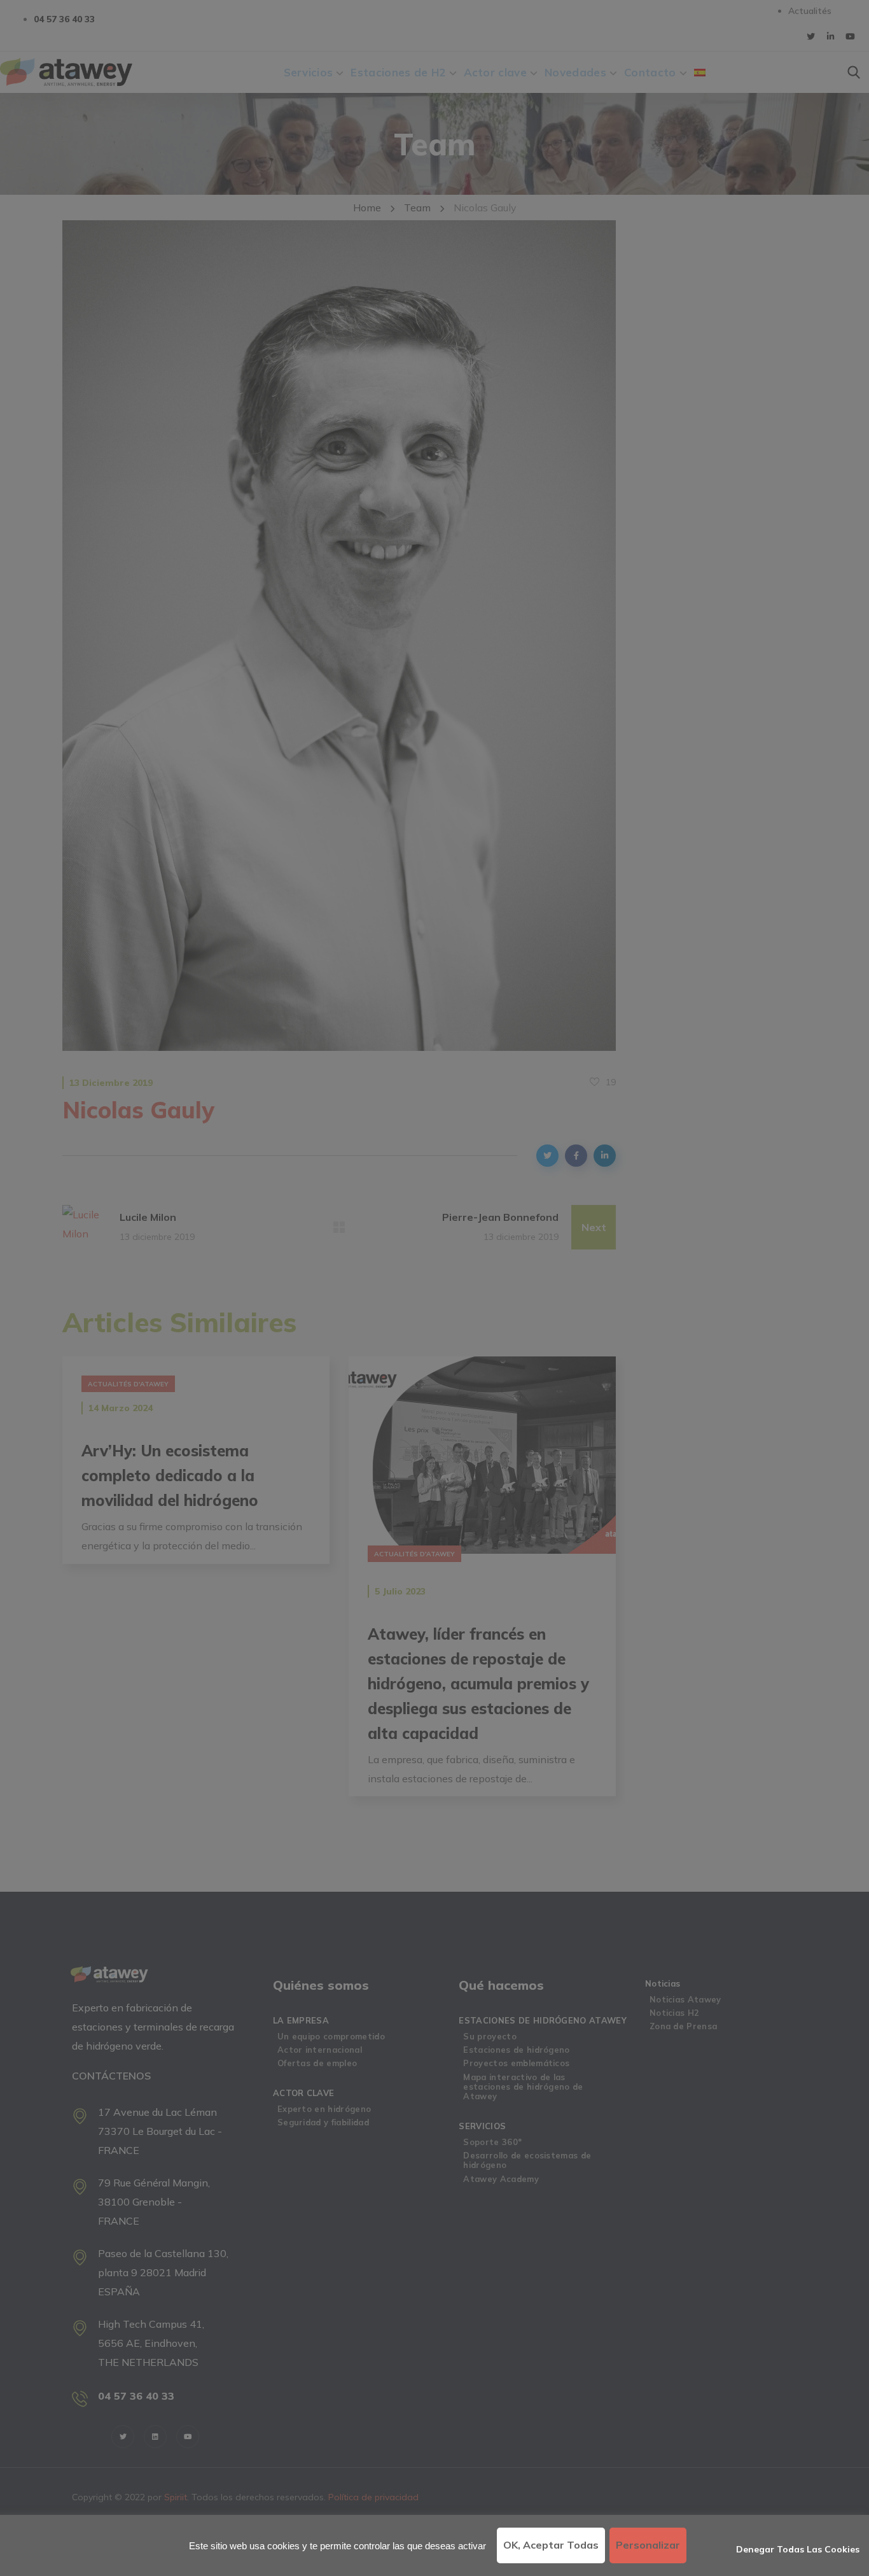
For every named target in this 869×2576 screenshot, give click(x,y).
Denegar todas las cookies (798, 2549)
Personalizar (648, 2545)
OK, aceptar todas (551, 2545)
